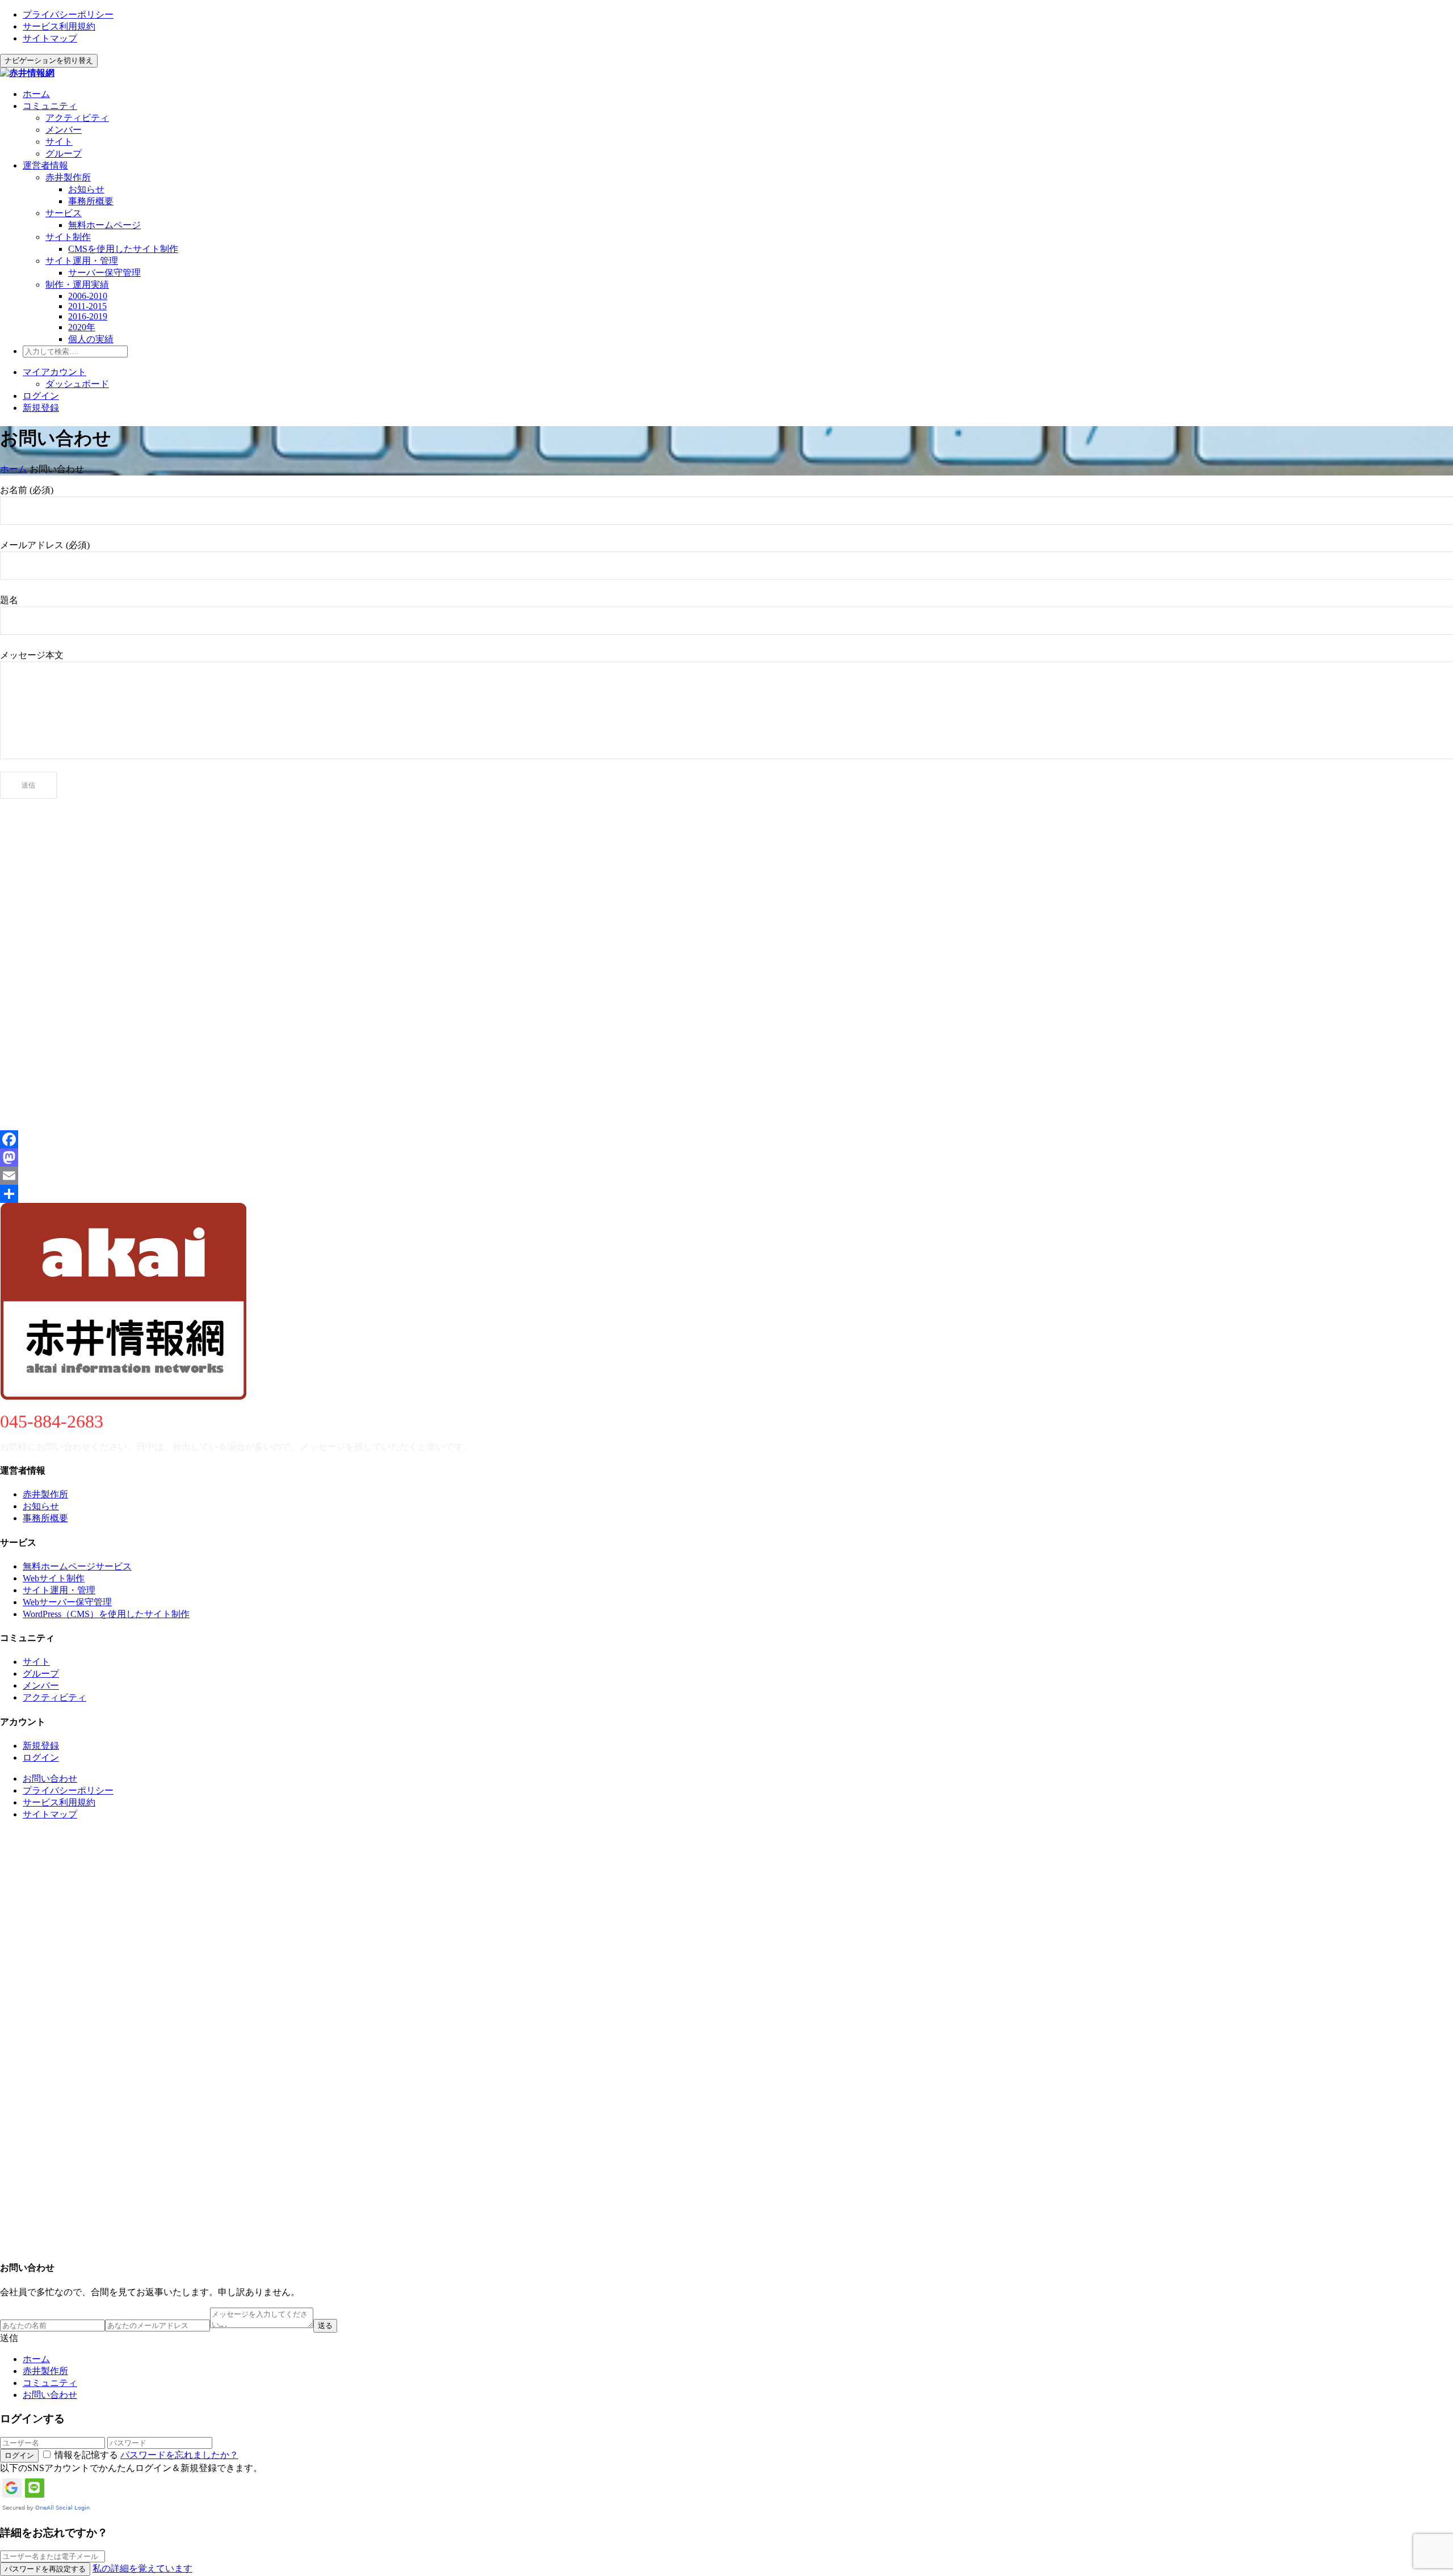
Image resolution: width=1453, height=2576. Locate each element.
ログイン (41, 396)
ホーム (36, 94)
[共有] (726, 1194)
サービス (64, 213)
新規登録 (41, 408)
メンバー (64, 130)
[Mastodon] (726, 1157)
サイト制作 (68, 237)
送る (325, 2325)
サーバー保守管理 (104, 273)
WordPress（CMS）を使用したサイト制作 (106, 1614)
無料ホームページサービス (77, 1566)
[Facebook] (726, 1139)
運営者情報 (45, 165)
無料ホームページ (104, 225)
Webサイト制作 (54, 1578)
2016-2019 (88, 316)
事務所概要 (91, 201)
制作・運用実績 (77, 285)
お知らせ (86, 189)
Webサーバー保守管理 (67, 1602)
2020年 (82, 327)
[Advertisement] (341, 889)
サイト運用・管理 (82, 261)
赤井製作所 (68, 177)
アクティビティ (77, 118)
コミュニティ (50, 106)
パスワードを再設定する (45, 2569)
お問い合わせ (50, 1779)
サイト (59, 142)
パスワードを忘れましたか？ (179, 2455)
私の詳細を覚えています (142, 2568)
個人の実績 (91, 339)
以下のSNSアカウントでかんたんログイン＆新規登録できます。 (131, 2468)
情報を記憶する (86, 2455)
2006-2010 (88, 296)
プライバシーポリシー (68, 14)
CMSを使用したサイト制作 (123, 249)
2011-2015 (87, 306)
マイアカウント (54, 372)
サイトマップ (50, 38)
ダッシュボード (77, 384)
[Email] (726, 1176)
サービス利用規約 (59, 26)
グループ (64, 153)
